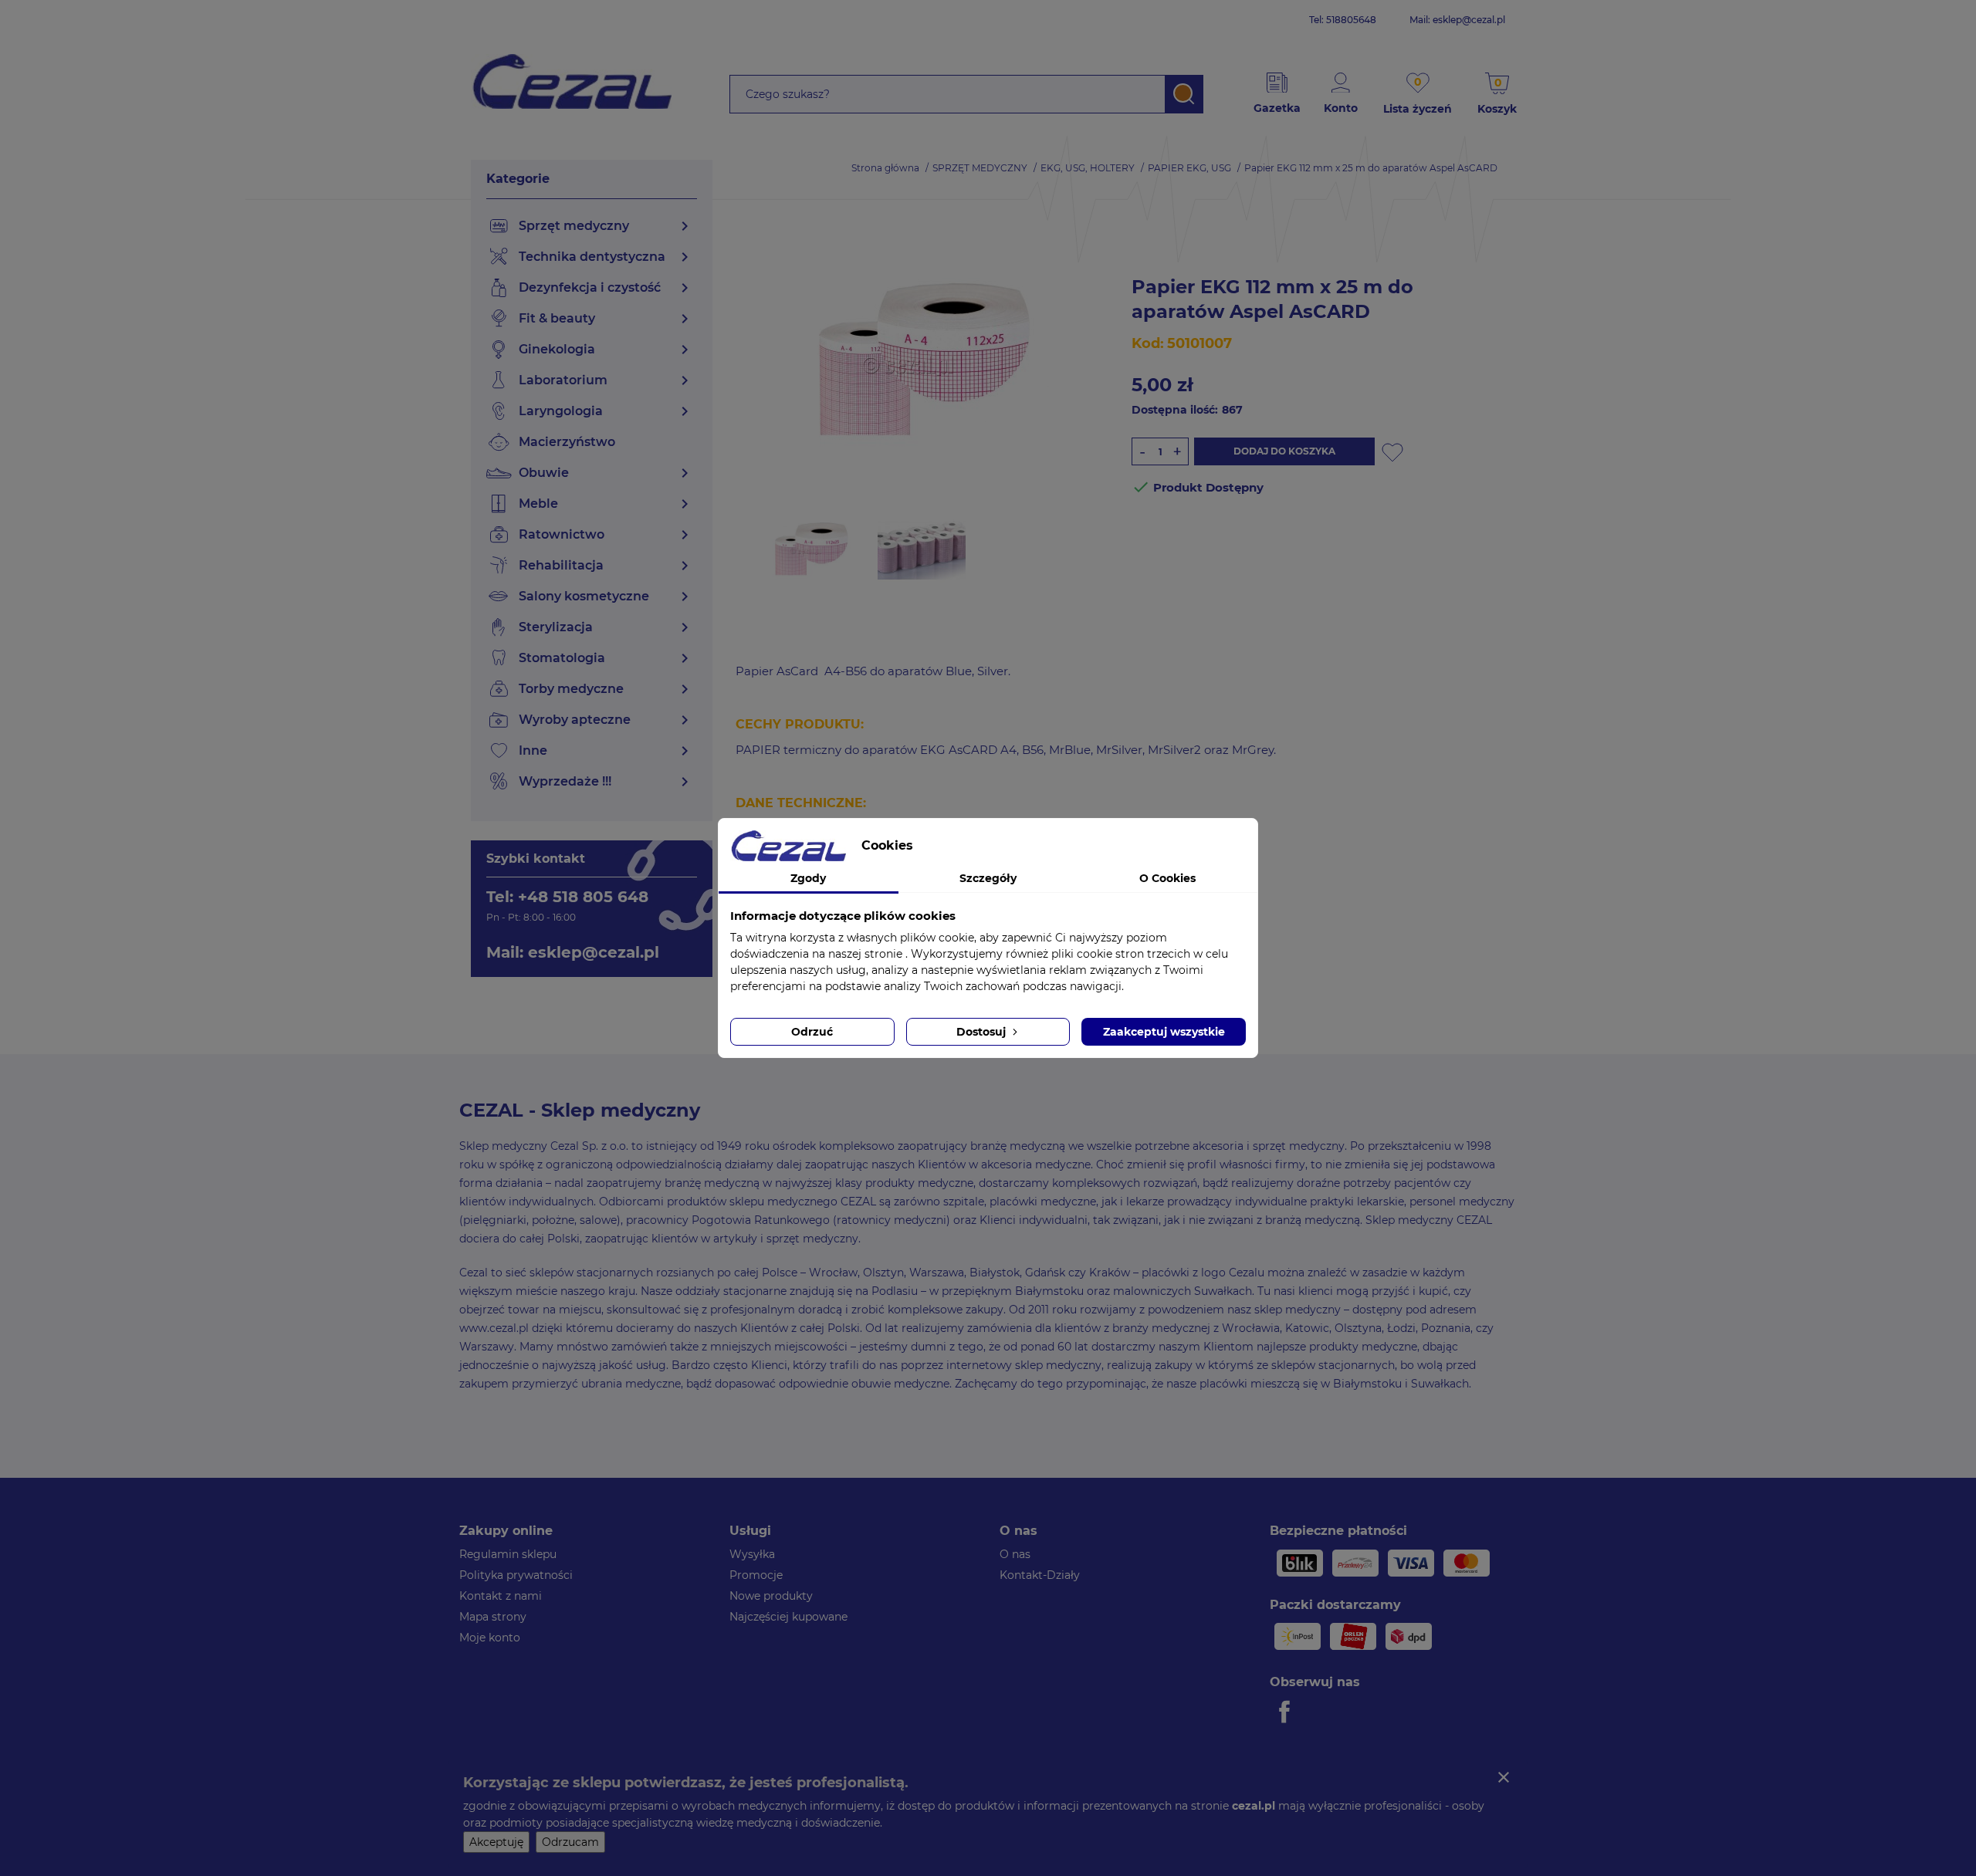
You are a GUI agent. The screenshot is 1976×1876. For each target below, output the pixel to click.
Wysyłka (752, 1554)
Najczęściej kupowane (788, 1617)
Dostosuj (983, 1032)
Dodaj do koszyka (1284, 451)
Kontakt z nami (501, 1596)
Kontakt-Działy (1040, 1575)
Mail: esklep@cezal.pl (1457, 20)
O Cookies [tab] (1167, 878)
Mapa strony (493, 1617)
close (1504, 1777)
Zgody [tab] (808, 878)
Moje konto (490, 1638)
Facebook (1287, 1712)
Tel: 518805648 (1343, 20)
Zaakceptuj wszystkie (1164, 1032)
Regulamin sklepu (508, 1554)
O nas (1015, 1554)
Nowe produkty (771, 1596)
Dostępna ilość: (1175, 410)
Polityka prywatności (516, 1575)
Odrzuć (812, 1032)
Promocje (756, 1575)
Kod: (1148, 343)
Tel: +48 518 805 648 (567, 897)
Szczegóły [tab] (988, 878)
